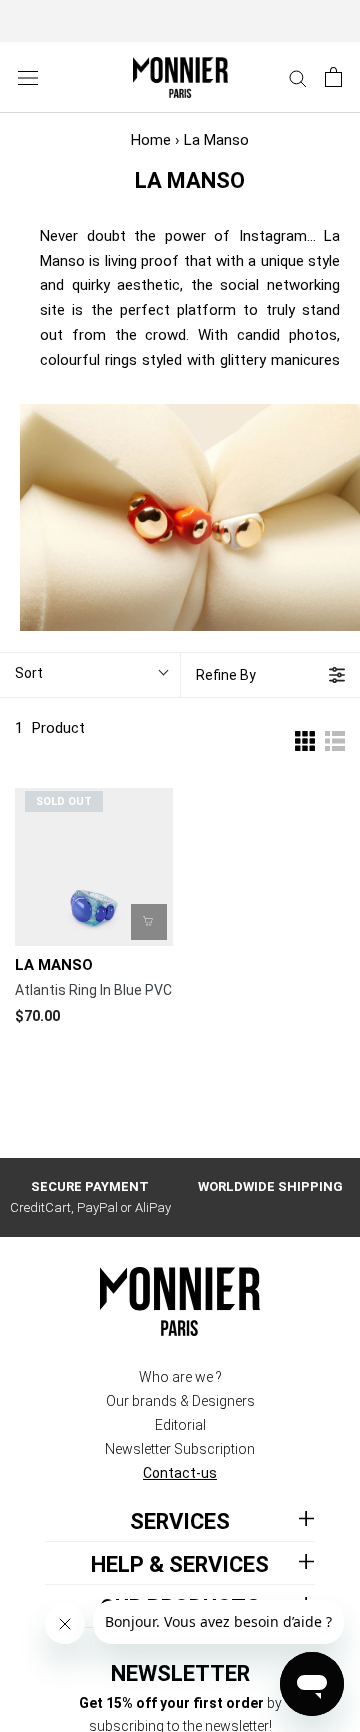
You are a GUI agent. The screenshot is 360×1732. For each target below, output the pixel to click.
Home (151, 140)
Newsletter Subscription (180, 1449)
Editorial (180, 1425)
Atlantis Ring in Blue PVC (93, 990)
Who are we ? (180, 1377)
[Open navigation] (28, 77)
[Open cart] (333, 77)
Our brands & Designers (180, 1401)
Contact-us (180, 1473)
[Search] (298, 77)
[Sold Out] (149, 922)
